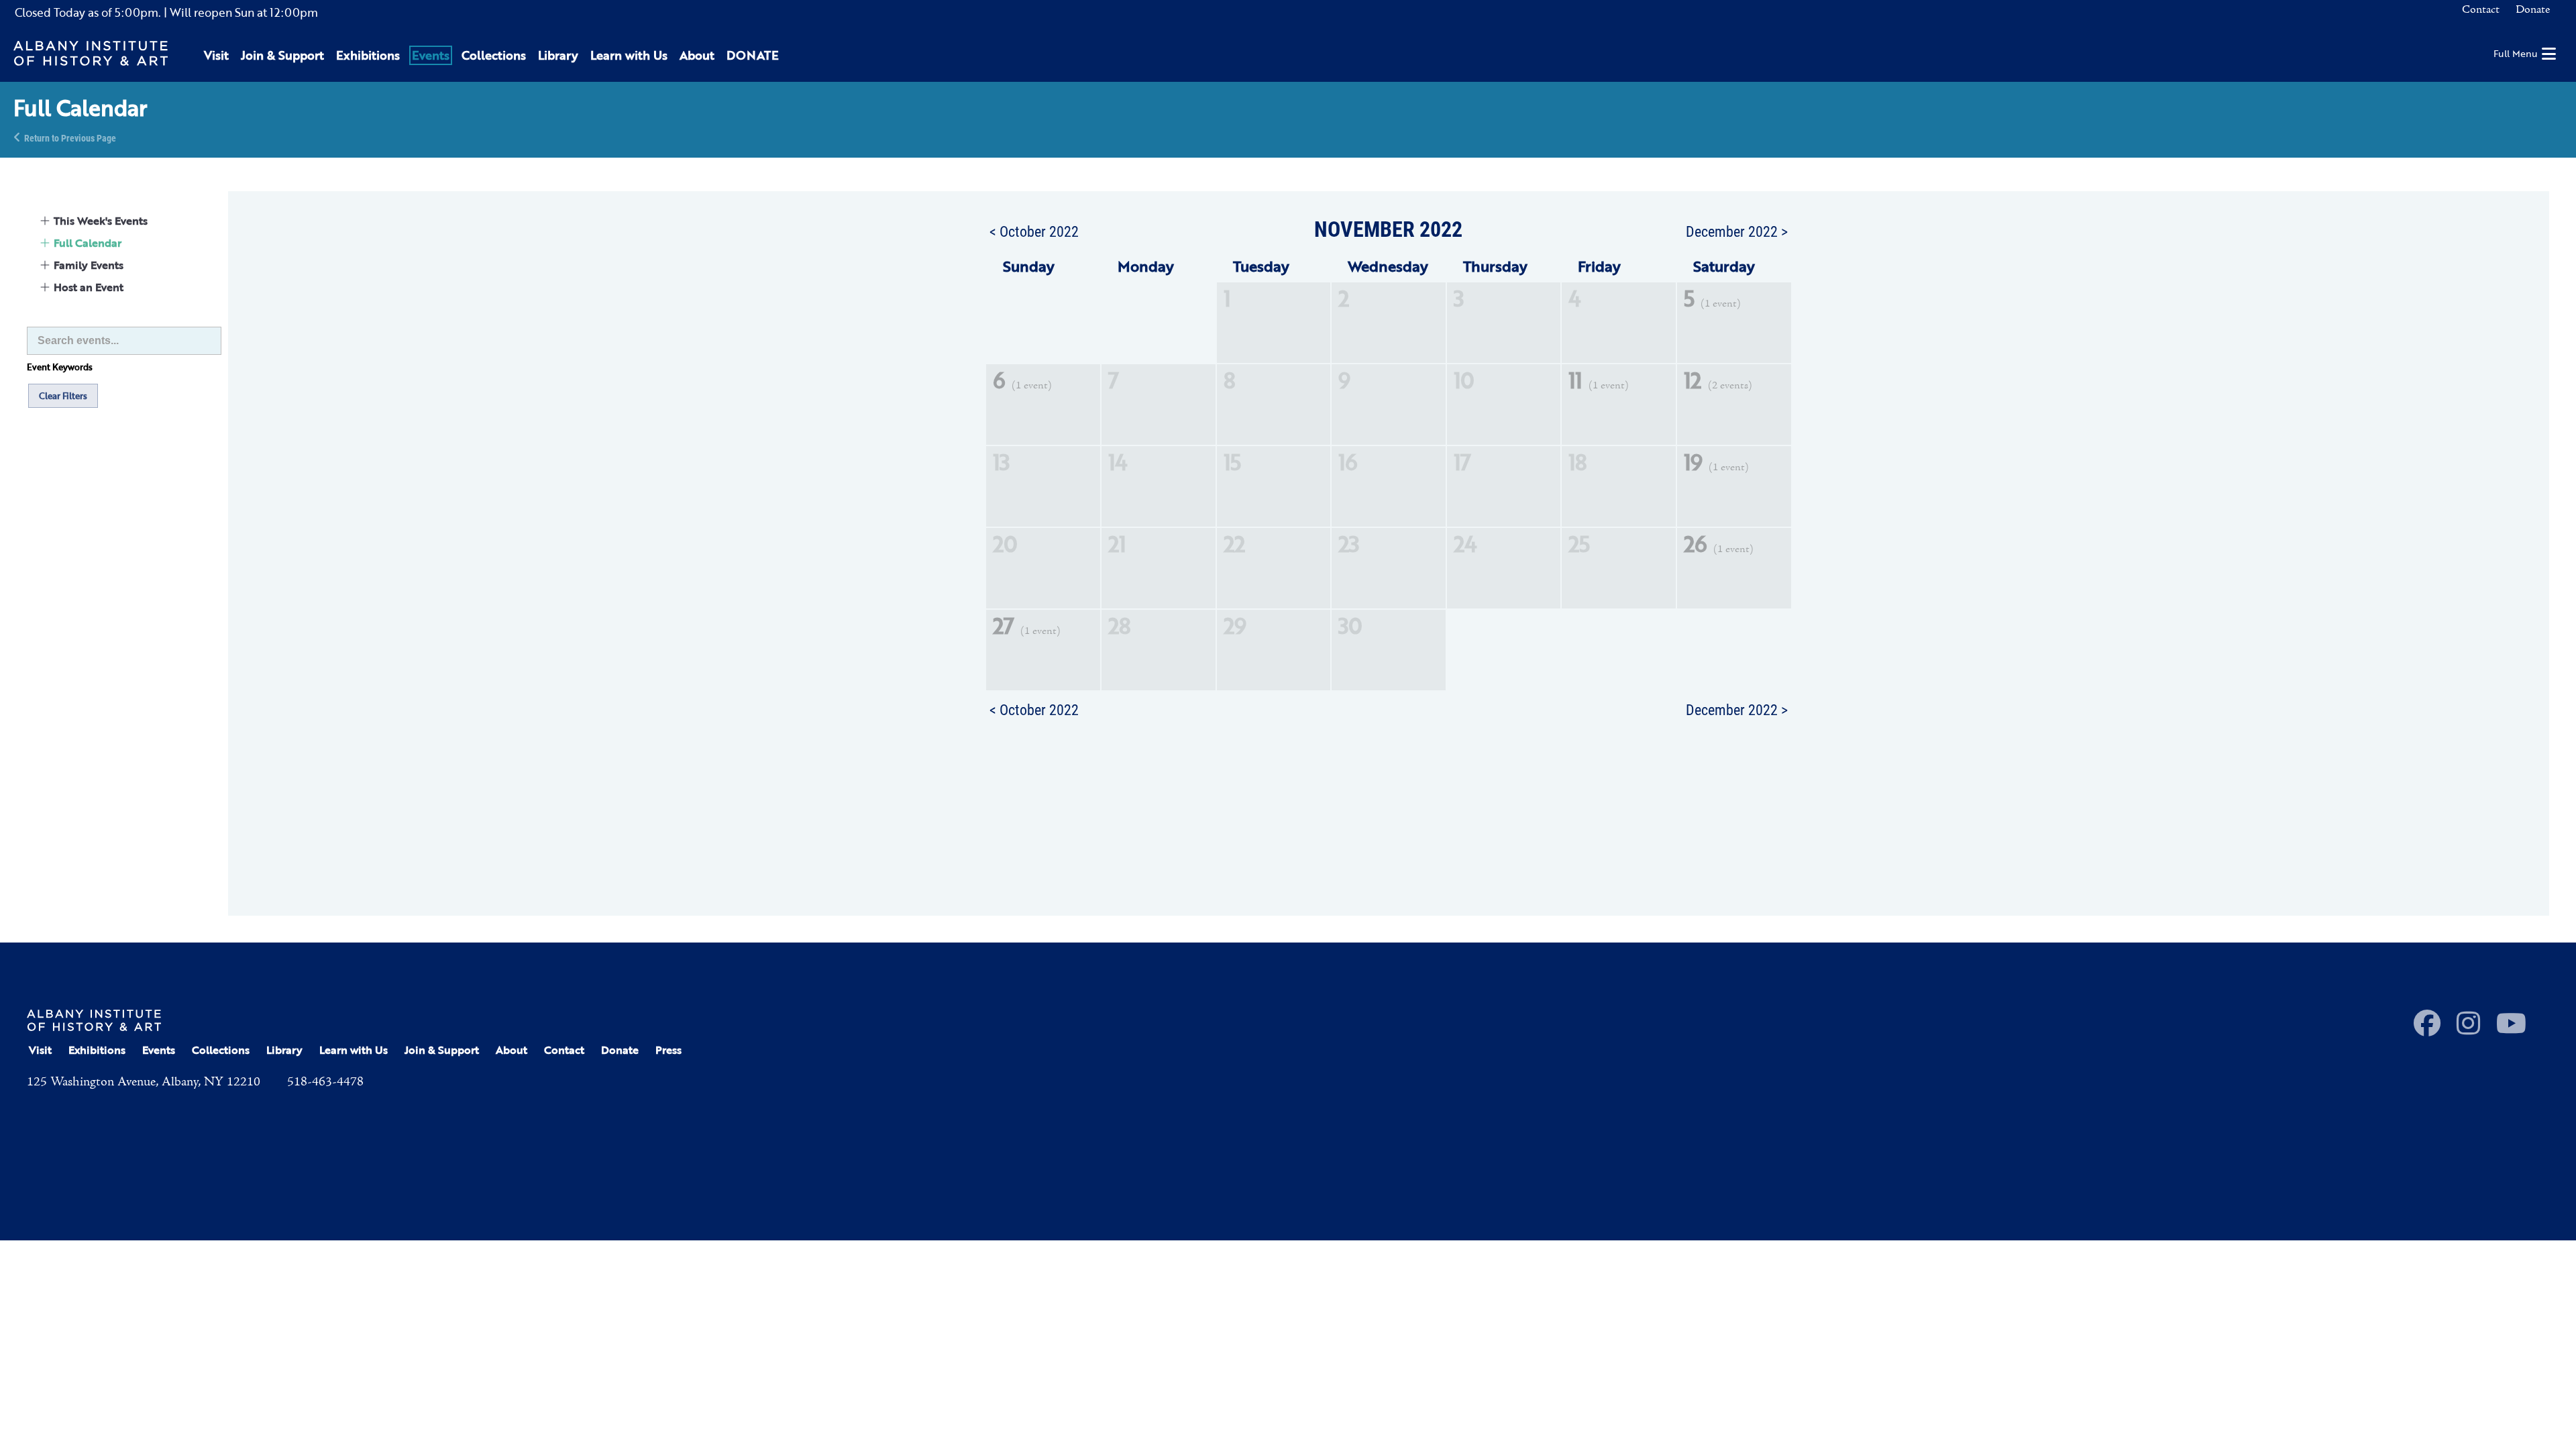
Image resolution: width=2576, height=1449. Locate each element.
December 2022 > (1737, 231)
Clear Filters (63, 396)
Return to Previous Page (70, 137)
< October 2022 (1034, 231)
